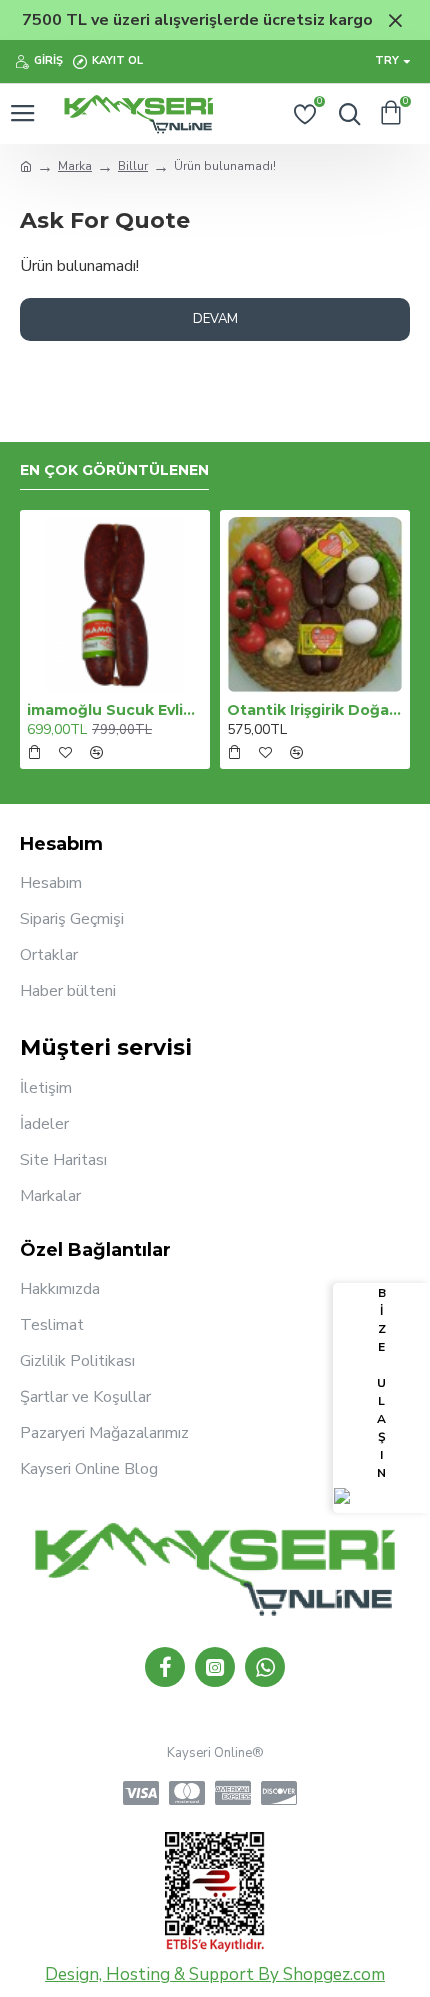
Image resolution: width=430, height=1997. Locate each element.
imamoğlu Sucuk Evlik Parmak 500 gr (115, 710)
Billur (133, 166)
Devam (215, 319)
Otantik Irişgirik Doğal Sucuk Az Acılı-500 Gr (315, 710)
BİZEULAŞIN (381, 1383)
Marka (75, 166)
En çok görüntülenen (114, 470)
